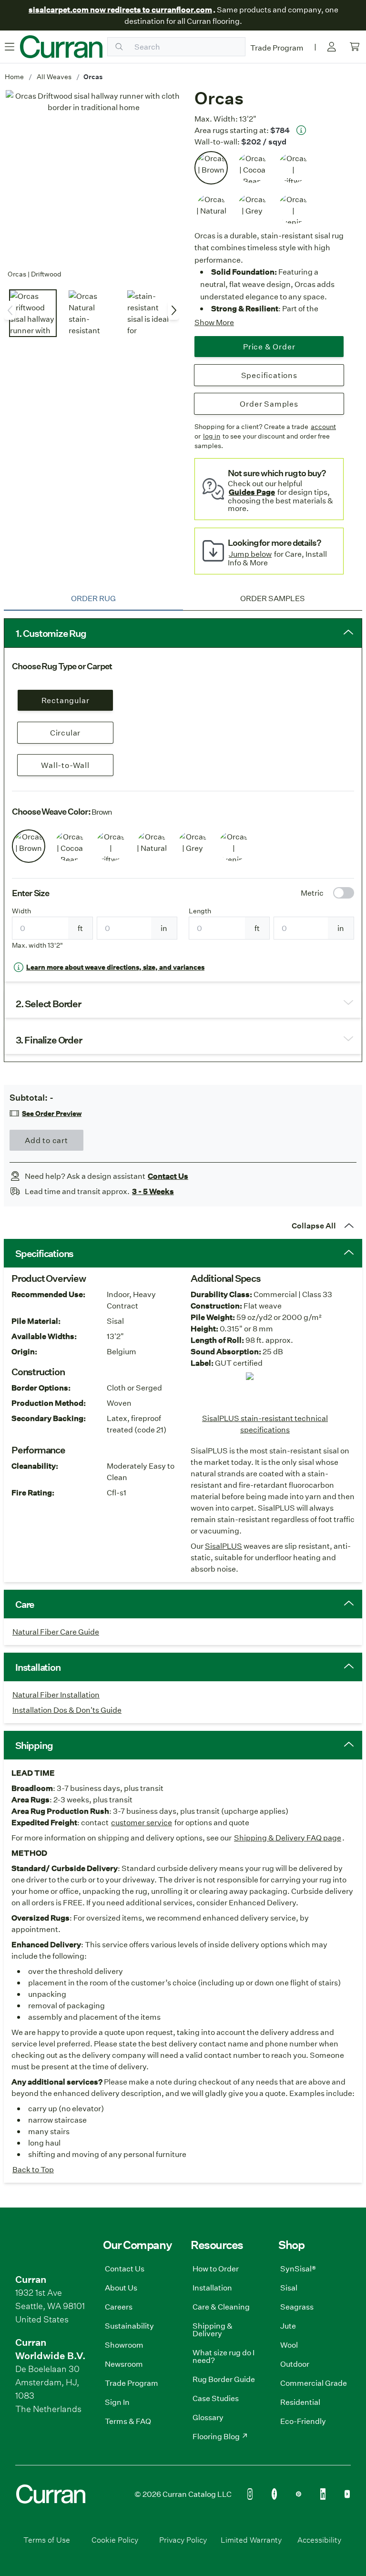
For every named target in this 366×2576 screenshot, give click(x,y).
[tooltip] (301, 130)
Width (21, 911)
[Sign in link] (332, 47)
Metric (312, 893)
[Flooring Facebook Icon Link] (274, 2494)
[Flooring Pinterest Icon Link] (299, 2494)
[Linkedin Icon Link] (323, 2494)
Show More (214, 322)
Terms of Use (47, 2540)
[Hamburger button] (10, 47)
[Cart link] (355, 47)
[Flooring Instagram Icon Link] (250, 2494)
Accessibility (319, 2540)
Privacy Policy (183, 2540)
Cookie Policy (115, 2540)
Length (200, 911)
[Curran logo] (61, 47)
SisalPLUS (224, 1546)
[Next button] (173, 310)
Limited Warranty (251, 2540)
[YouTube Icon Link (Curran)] (347, 2494)
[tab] (93, 598)
